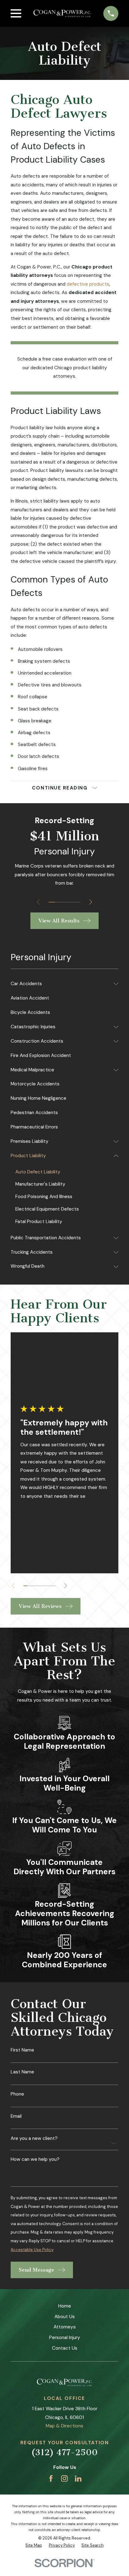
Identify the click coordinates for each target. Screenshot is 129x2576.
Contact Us (65, 2348)
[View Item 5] (77, 902)
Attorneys (65, 2327)
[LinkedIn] (78, 2478)
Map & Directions (64, 2426)
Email (16, 2116)
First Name (22, 2050)
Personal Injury (65, 2338)
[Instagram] (64, 2478)
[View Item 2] (58, 902)
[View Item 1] (52, 902)
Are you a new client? (34, 2138)
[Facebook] (51, 2478)
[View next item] (91, 902)
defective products (88, 284)
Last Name (22, 2072)
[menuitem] (61, 984)
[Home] (62, 13)
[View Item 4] (71, 902)
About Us (65, 2317)
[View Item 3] (64, 902)
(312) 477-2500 (64, 2453)
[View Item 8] (53, 1586)
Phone (17, 2094)
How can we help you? (35, 2159)
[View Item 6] (46, 1586)
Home (65, 2306)
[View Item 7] (49, 1586)
